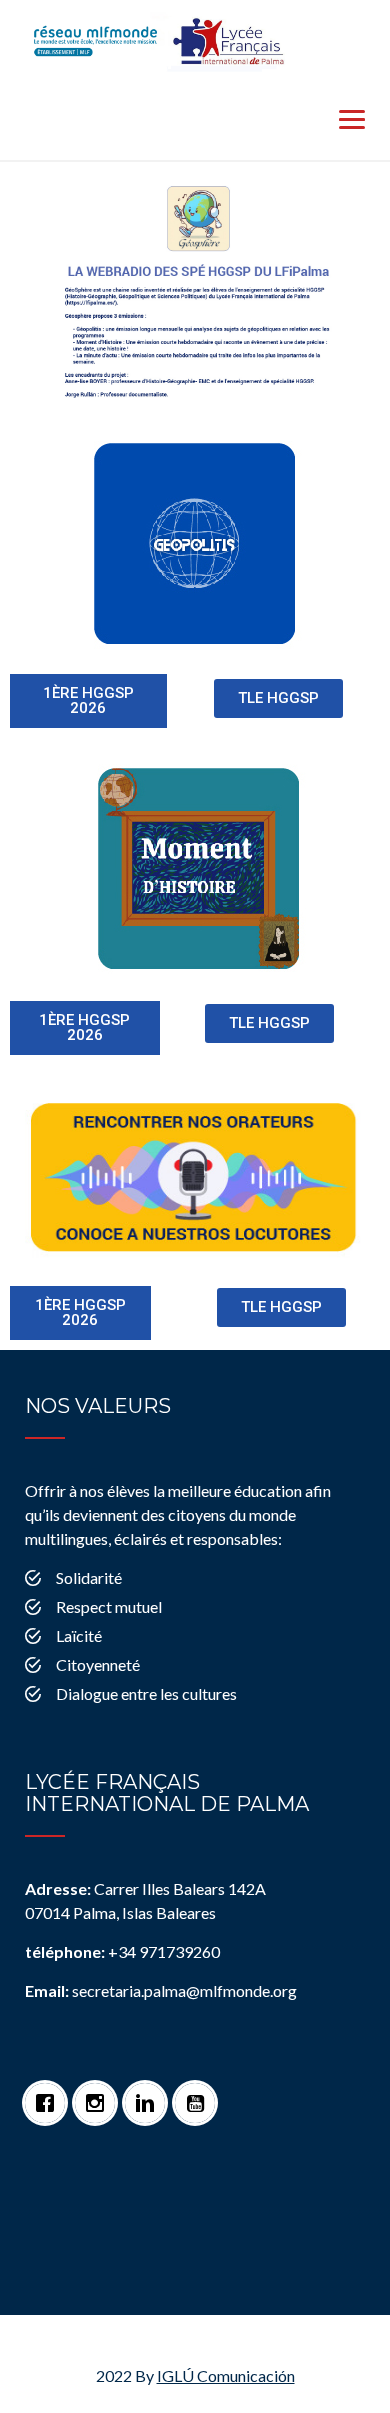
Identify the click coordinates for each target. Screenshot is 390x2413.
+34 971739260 (122, 1951)
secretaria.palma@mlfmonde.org (161, 1990)
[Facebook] (50, 2093)
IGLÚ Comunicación (226, 2375)
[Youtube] (200, 2093)
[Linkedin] (150, 2093)
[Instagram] (100, 2093)
